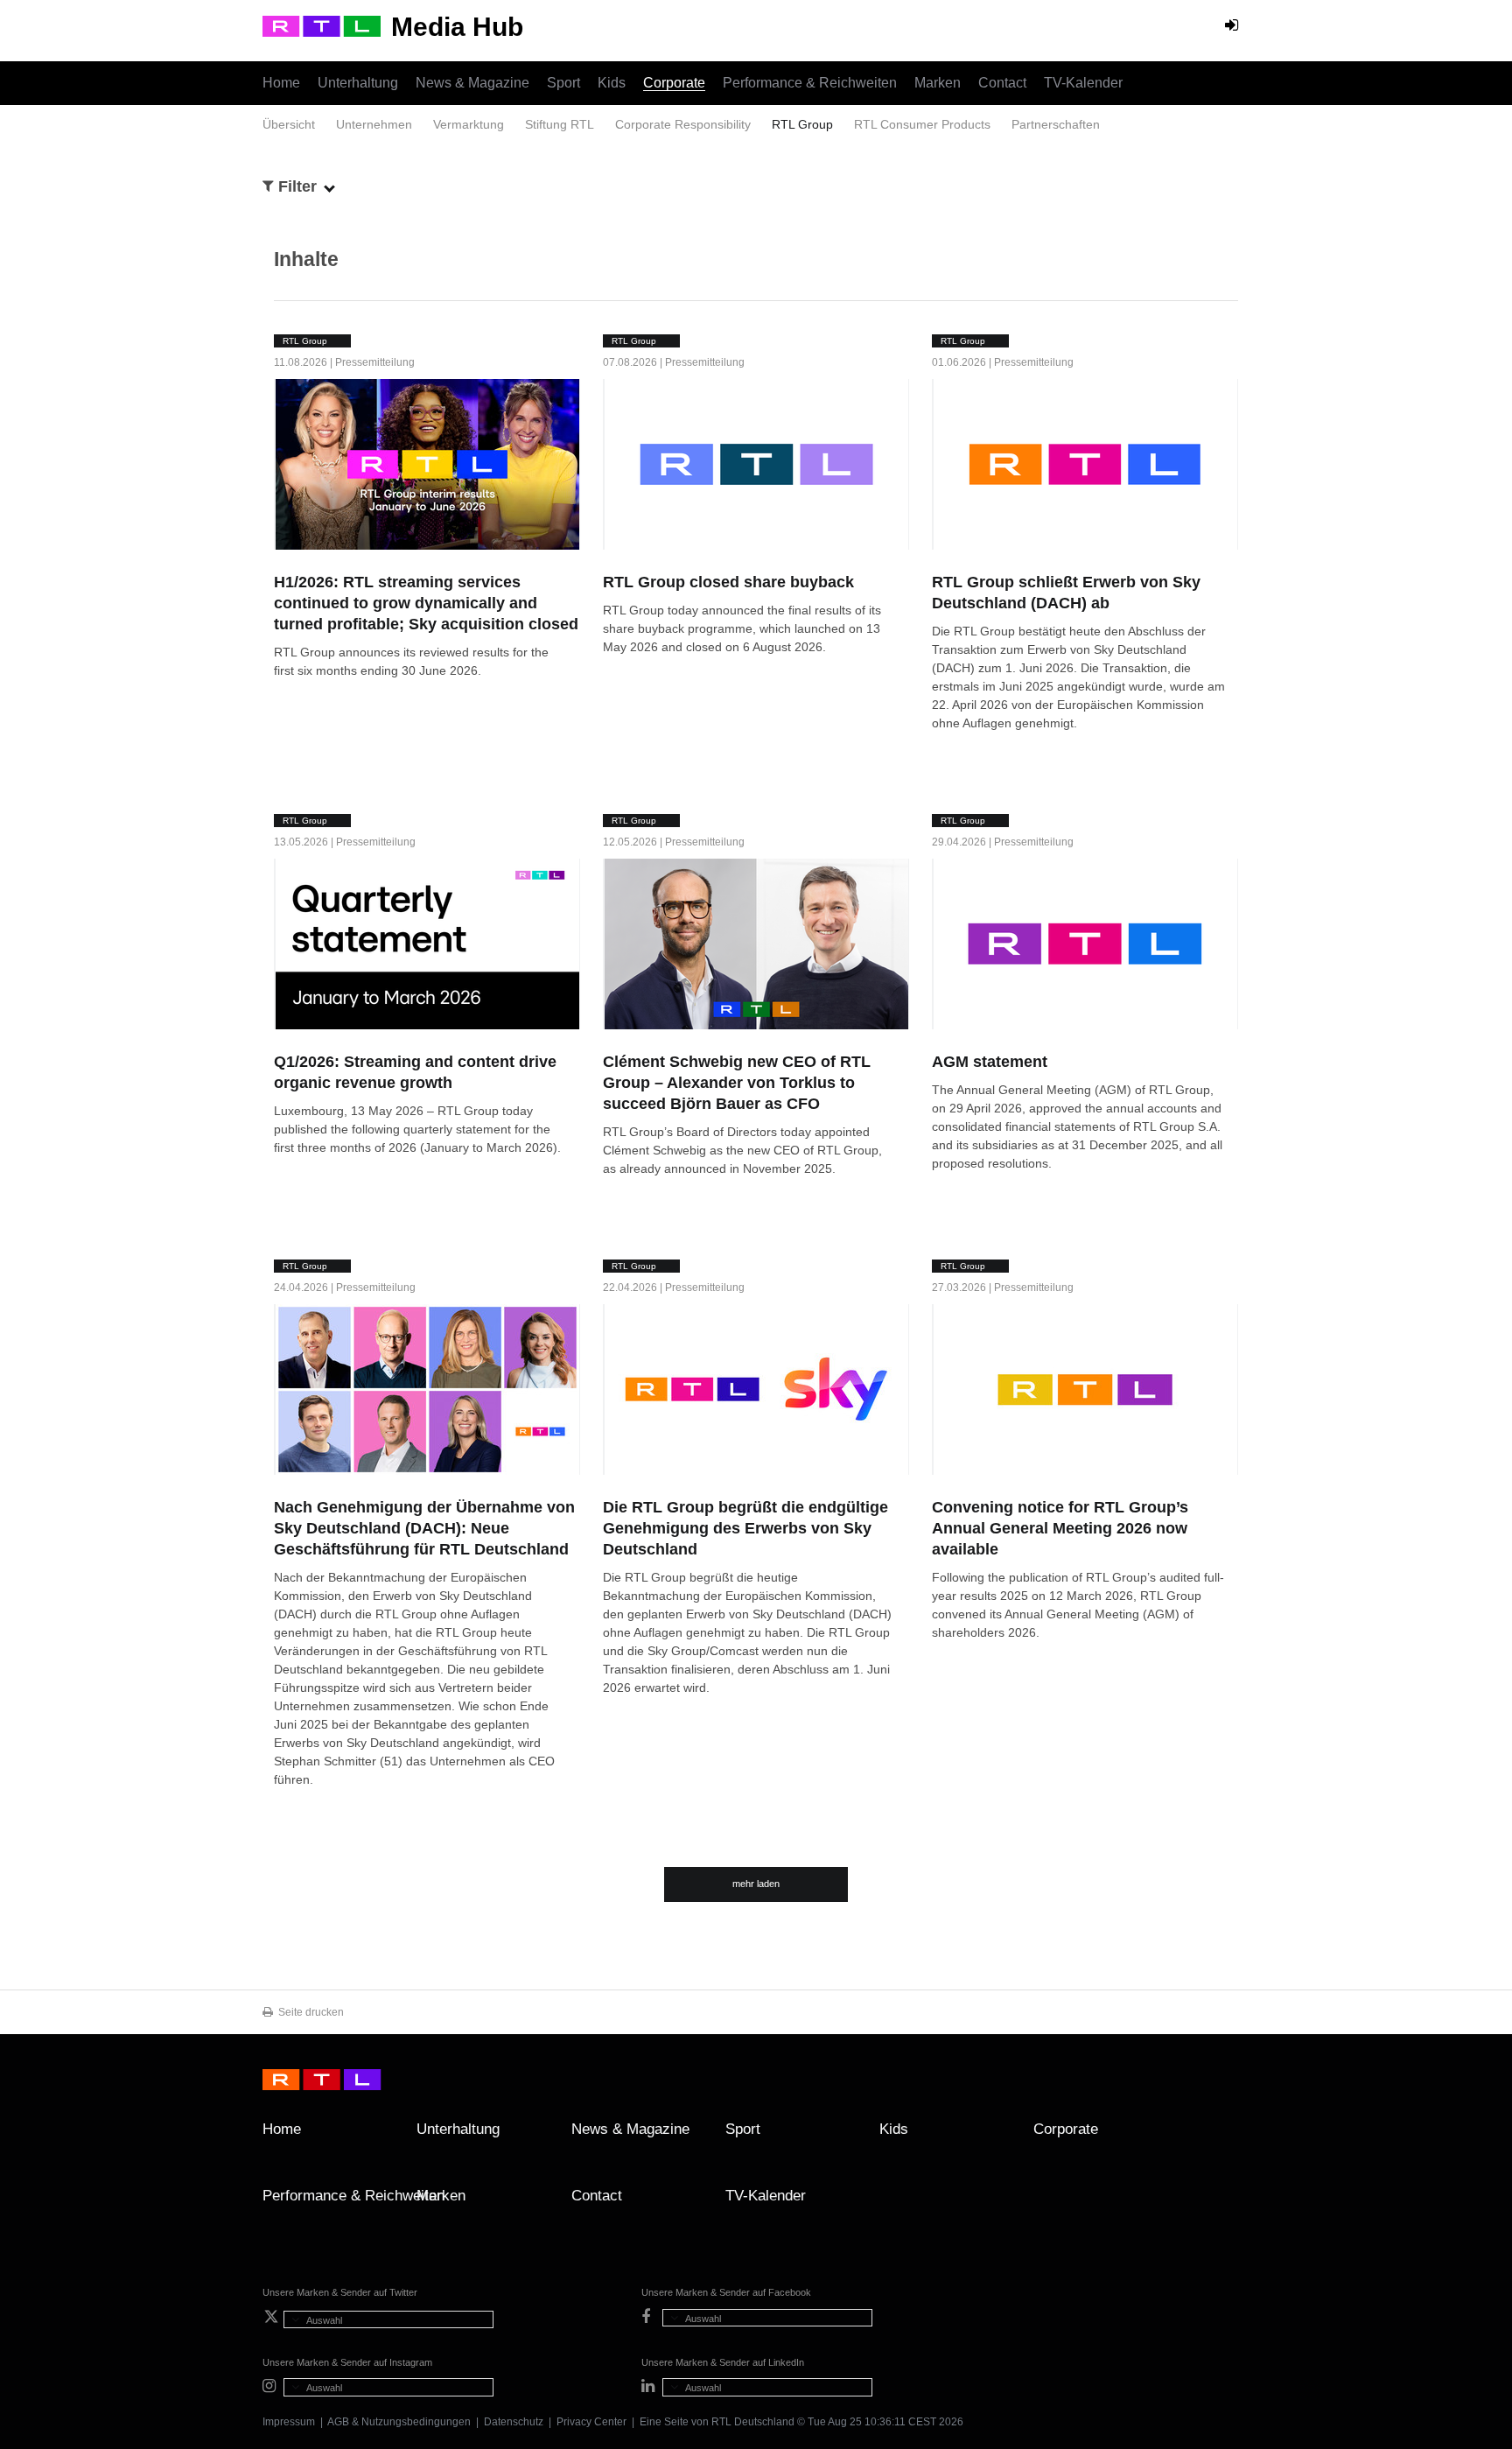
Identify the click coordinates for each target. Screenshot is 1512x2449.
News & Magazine (472, 83)
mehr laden (756, 1884)
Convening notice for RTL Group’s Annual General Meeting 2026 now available (1060, 1528)
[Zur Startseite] (322, 26)
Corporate (674, 83)
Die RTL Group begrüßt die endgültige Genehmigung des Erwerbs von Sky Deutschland (745, 1528)
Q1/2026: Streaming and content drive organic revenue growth (415, 1072)
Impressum (289, 2422)
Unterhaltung (358, 83)
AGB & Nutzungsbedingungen (399, 2422)
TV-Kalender (1083, 83)
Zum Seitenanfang (1232, 2136)
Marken (938, 83)
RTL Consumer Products (922, 124)
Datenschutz (514, 2422)
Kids (612, 83)
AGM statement (990, 1062)
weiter (283, 687)
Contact (1002, 83)
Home (281, 83)
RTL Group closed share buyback (728, 582)
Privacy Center (591, 2422)
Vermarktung (469, 124)
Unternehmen (374, 124)
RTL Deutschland (753, 2422)
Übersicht (289, 124)
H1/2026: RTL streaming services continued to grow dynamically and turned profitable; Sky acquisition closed (426, 603)
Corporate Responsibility (683, 124)
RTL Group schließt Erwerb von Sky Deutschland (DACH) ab (1066, 593)
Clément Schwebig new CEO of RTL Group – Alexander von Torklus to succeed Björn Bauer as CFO (737, 1083)
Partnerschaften (1056, 124)
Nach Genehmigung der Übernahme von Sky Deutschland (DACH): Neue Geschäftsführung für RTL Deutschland (424, 1528)
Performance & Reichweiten (810, 83)
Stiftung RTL (560, 124)
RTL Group (802, 124)
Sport (563, 83)
